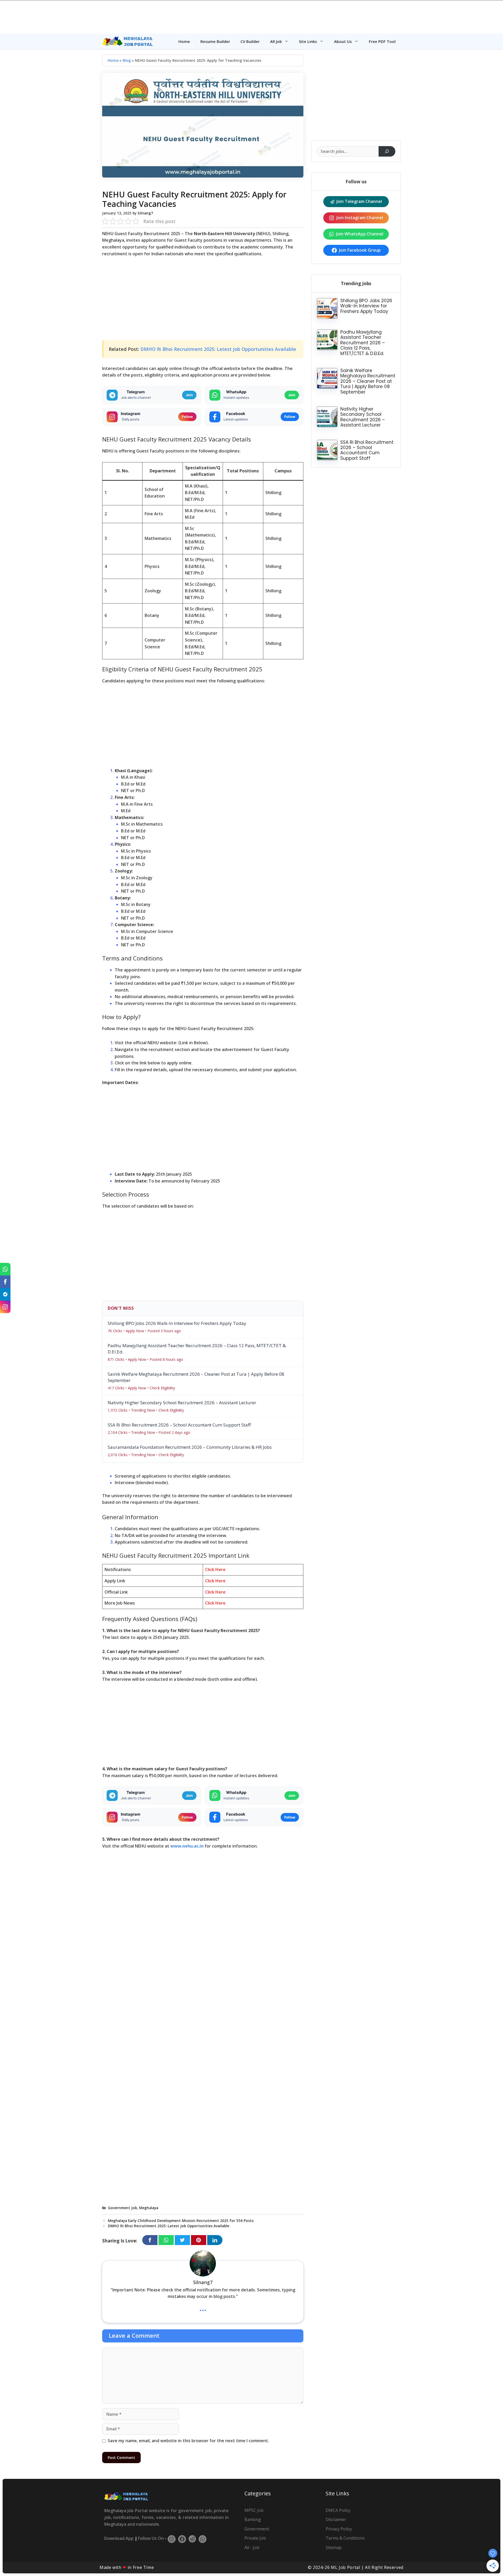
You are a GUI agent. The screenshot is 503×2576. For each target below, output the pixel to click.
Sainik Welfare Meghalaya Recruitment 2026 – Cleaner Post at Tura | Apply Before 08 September (368, 381)
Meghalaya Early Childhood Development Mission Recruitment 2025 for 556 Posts (181, 2221)
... (203, 2308)
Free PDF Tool (382, 41)
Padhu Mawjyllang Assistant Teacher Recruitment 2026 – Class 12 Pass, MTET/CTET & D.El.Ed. (363, 343)
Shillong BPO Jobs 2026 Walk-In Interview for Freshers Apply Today (366, 306)
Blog (127, 60)
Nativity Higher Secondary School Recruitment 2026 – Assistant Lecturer (363, 417)
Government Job (122, 2208)
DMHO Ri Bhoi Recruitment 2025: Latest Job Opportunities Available (218, 349)
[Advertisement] (251, 16)
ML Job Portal (345, 2567)
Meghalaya (149, 2208)
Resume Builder (215, 41)
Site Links (308, 41)
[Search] (387, 151)
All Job (276, 41)
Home (184, 41)
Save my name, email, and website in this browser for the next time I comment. (188, 2441)
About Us (343, 41)
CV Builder (250, 41)
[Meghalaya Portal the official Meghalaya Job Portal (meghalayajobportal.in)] (128, 41)
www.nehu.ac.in (187, 1846)
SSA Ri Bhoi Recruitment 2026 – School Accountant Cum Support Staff (367, 450)
